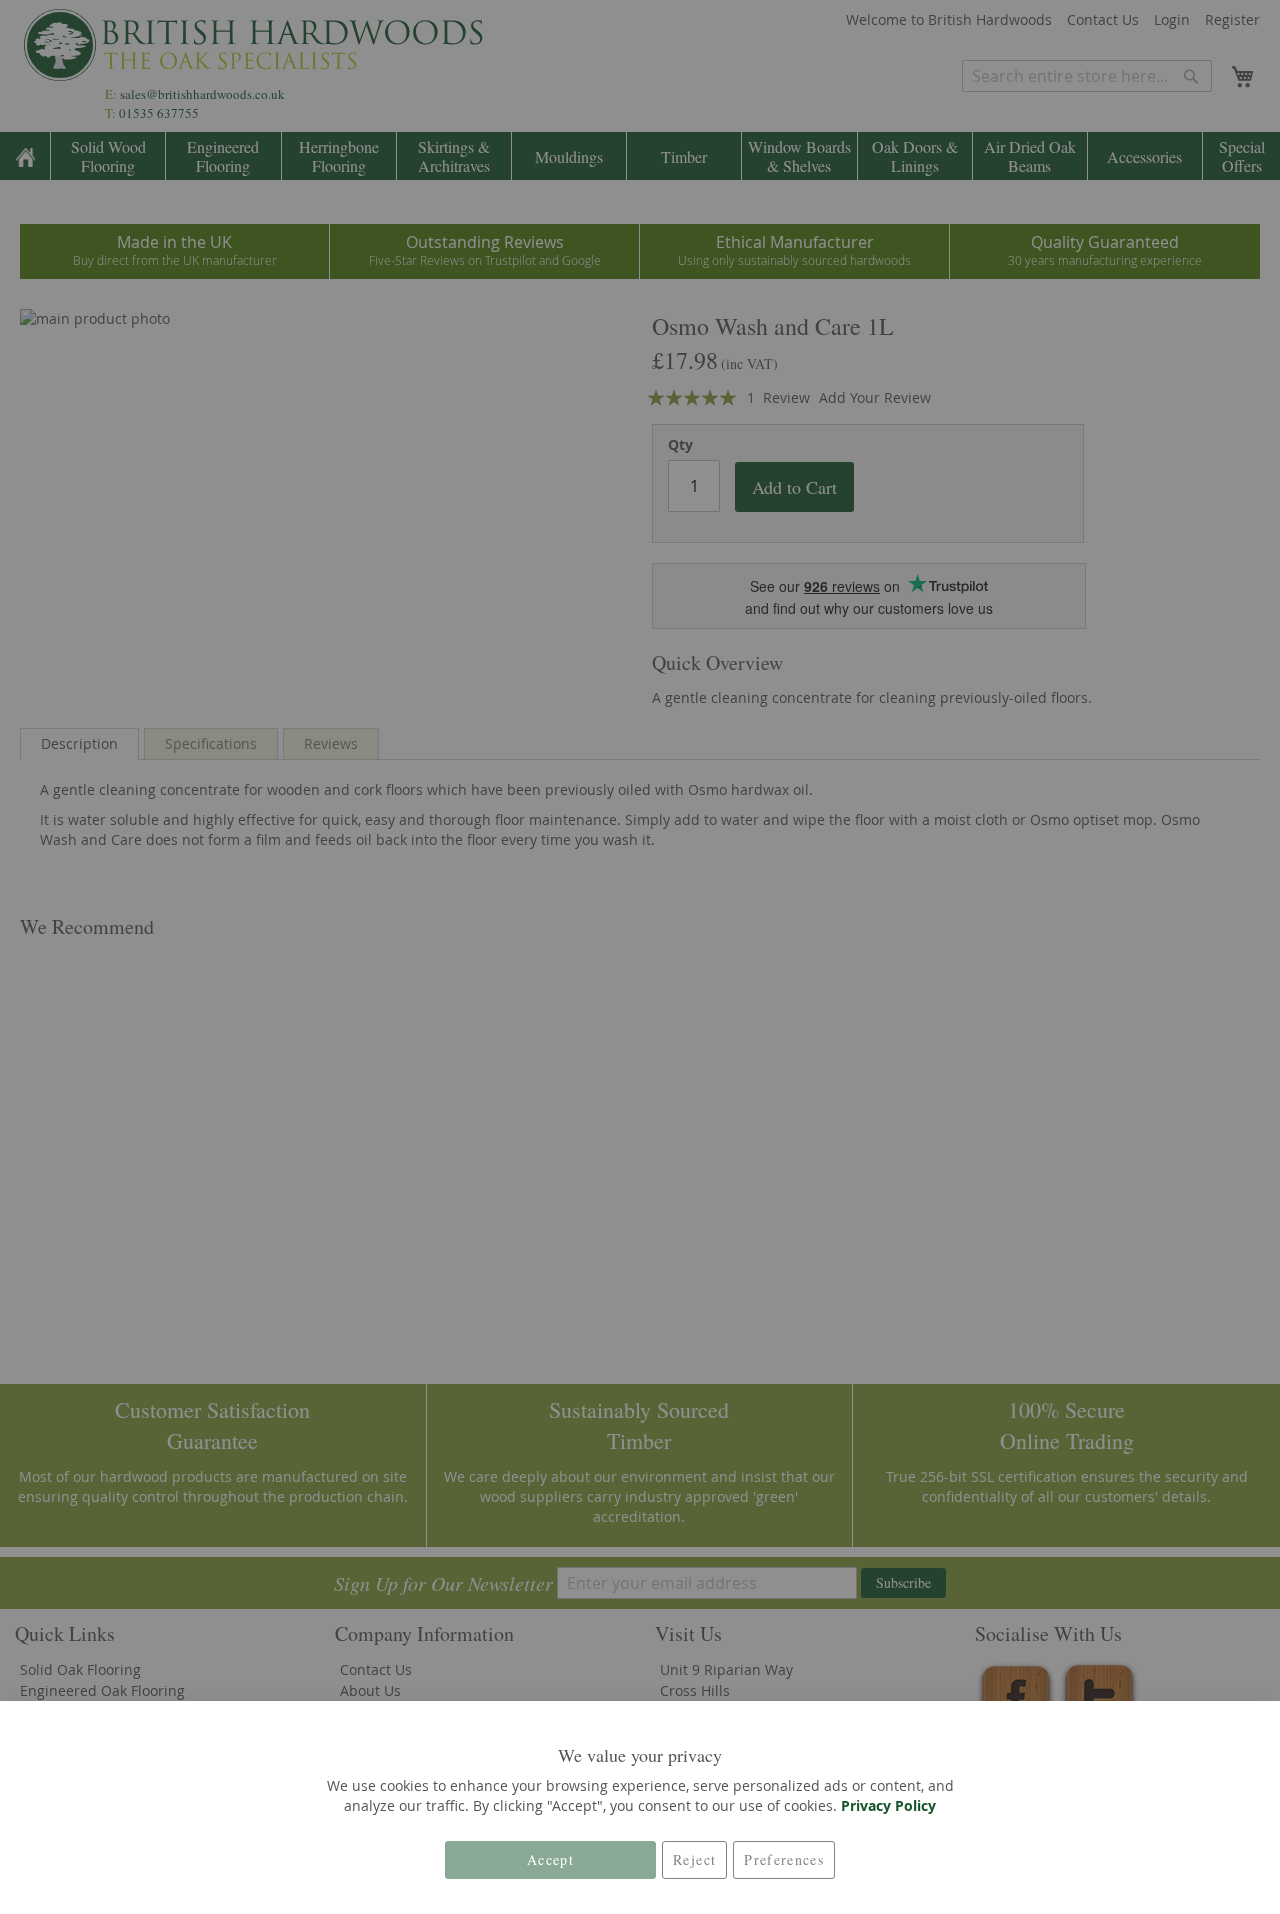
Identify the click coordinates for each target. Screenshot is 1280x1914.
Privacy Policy (888, 1805)
